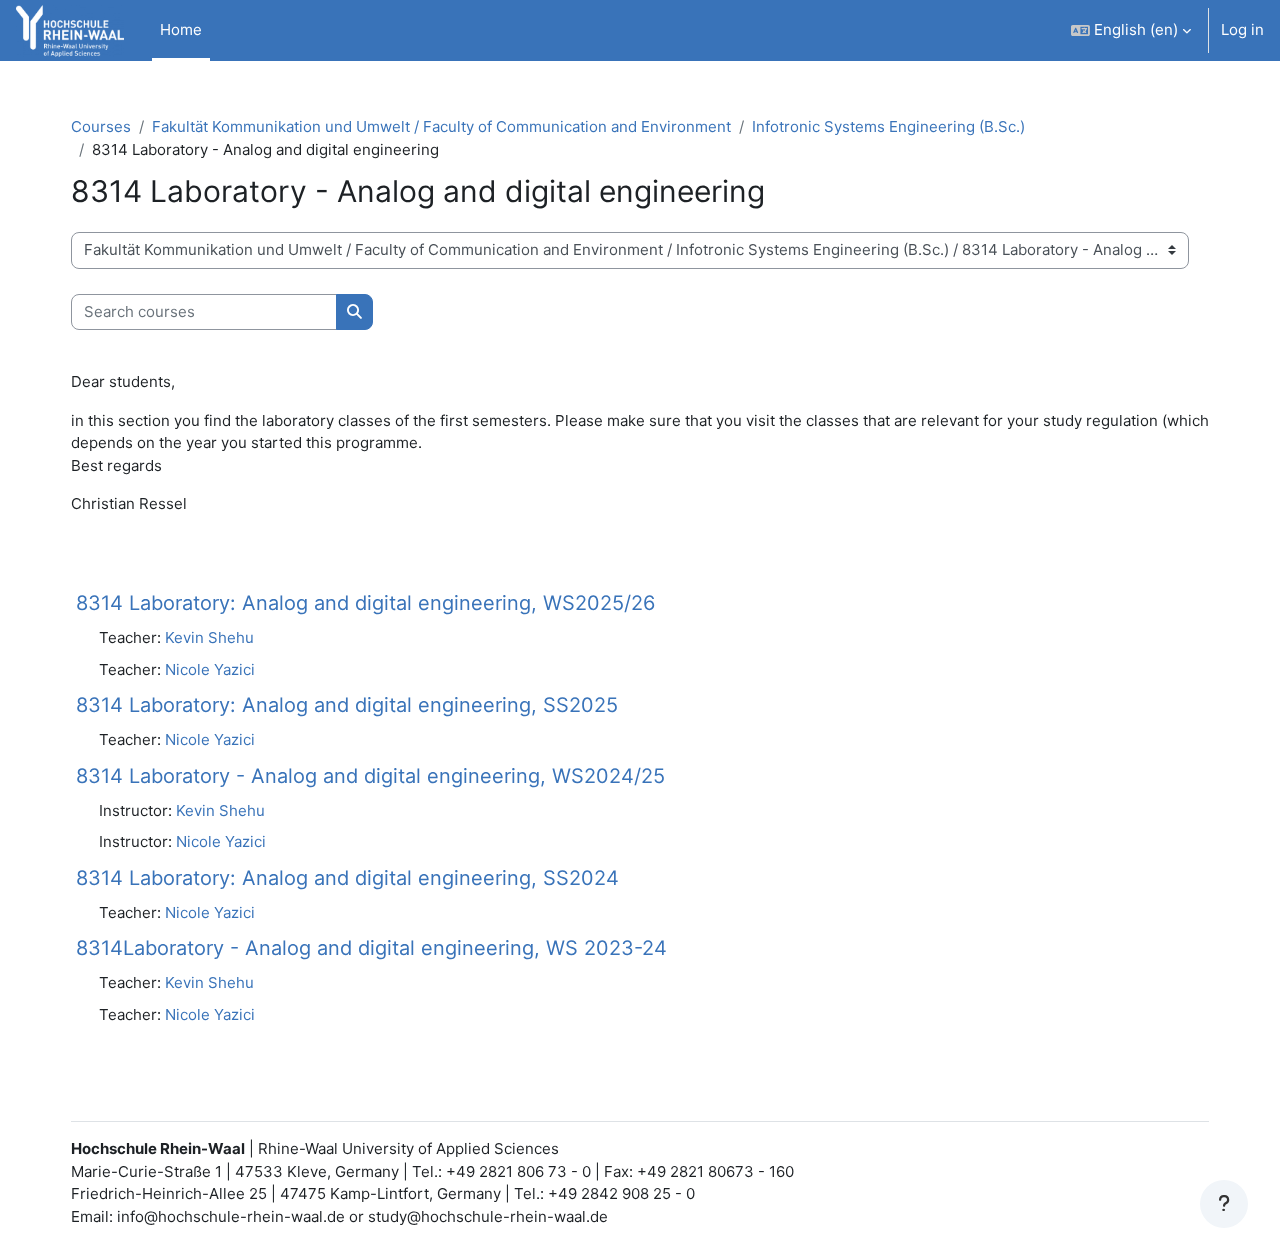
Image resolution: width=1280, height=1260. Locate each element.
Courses (101, 126)
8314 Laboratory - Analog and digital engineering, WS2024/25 (370, 776)
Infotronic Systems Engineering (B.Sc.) (888, 126)
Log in (1242, 29)
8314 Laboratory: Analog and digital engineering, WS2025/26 (365, 603)
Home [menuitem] (181, 29)
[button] (1131, 30)
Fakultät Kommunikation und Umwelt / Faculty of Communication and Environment (441, 126)
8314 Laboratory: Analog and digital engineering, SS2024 (347, 878)
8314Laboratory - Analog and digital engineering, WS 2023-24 (371, 948)
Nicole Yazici (210, 669)
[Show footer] (1224, 1204)
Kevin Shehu (209, 637)
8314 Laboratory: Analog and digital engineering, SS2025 (347, 705)
